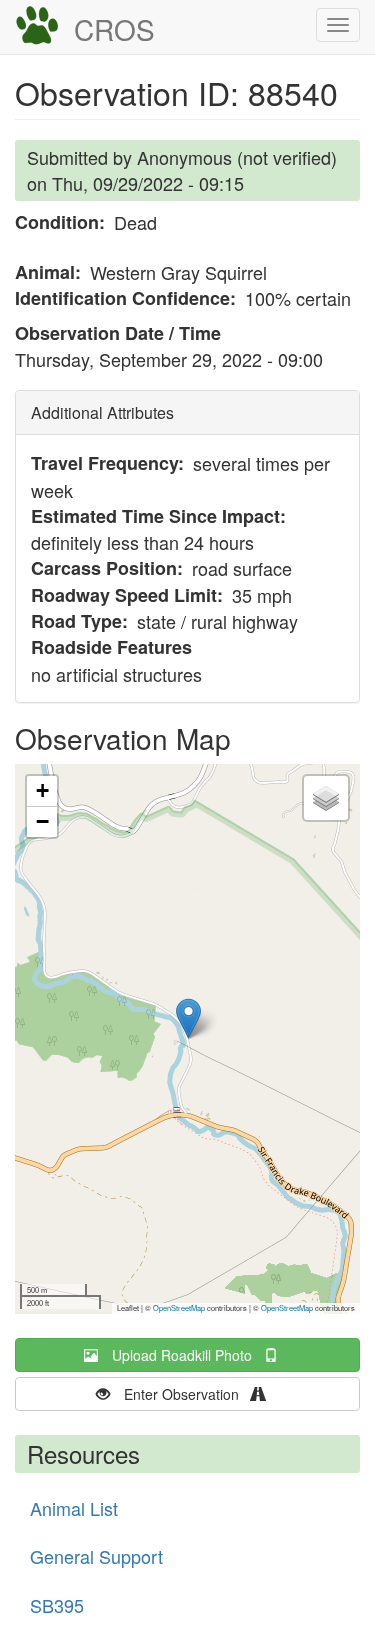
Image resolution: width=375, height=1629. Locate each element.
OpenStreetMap (179, 1307)
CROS (114, 29)
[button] (188, 1018)
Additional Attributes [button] (102, 412)
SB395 (57, 1605)
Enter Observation (187, 1394)
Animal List (74, 1508)
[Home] (37, 26)
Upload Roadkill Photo (188, 1355)
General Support (96, 1556)
